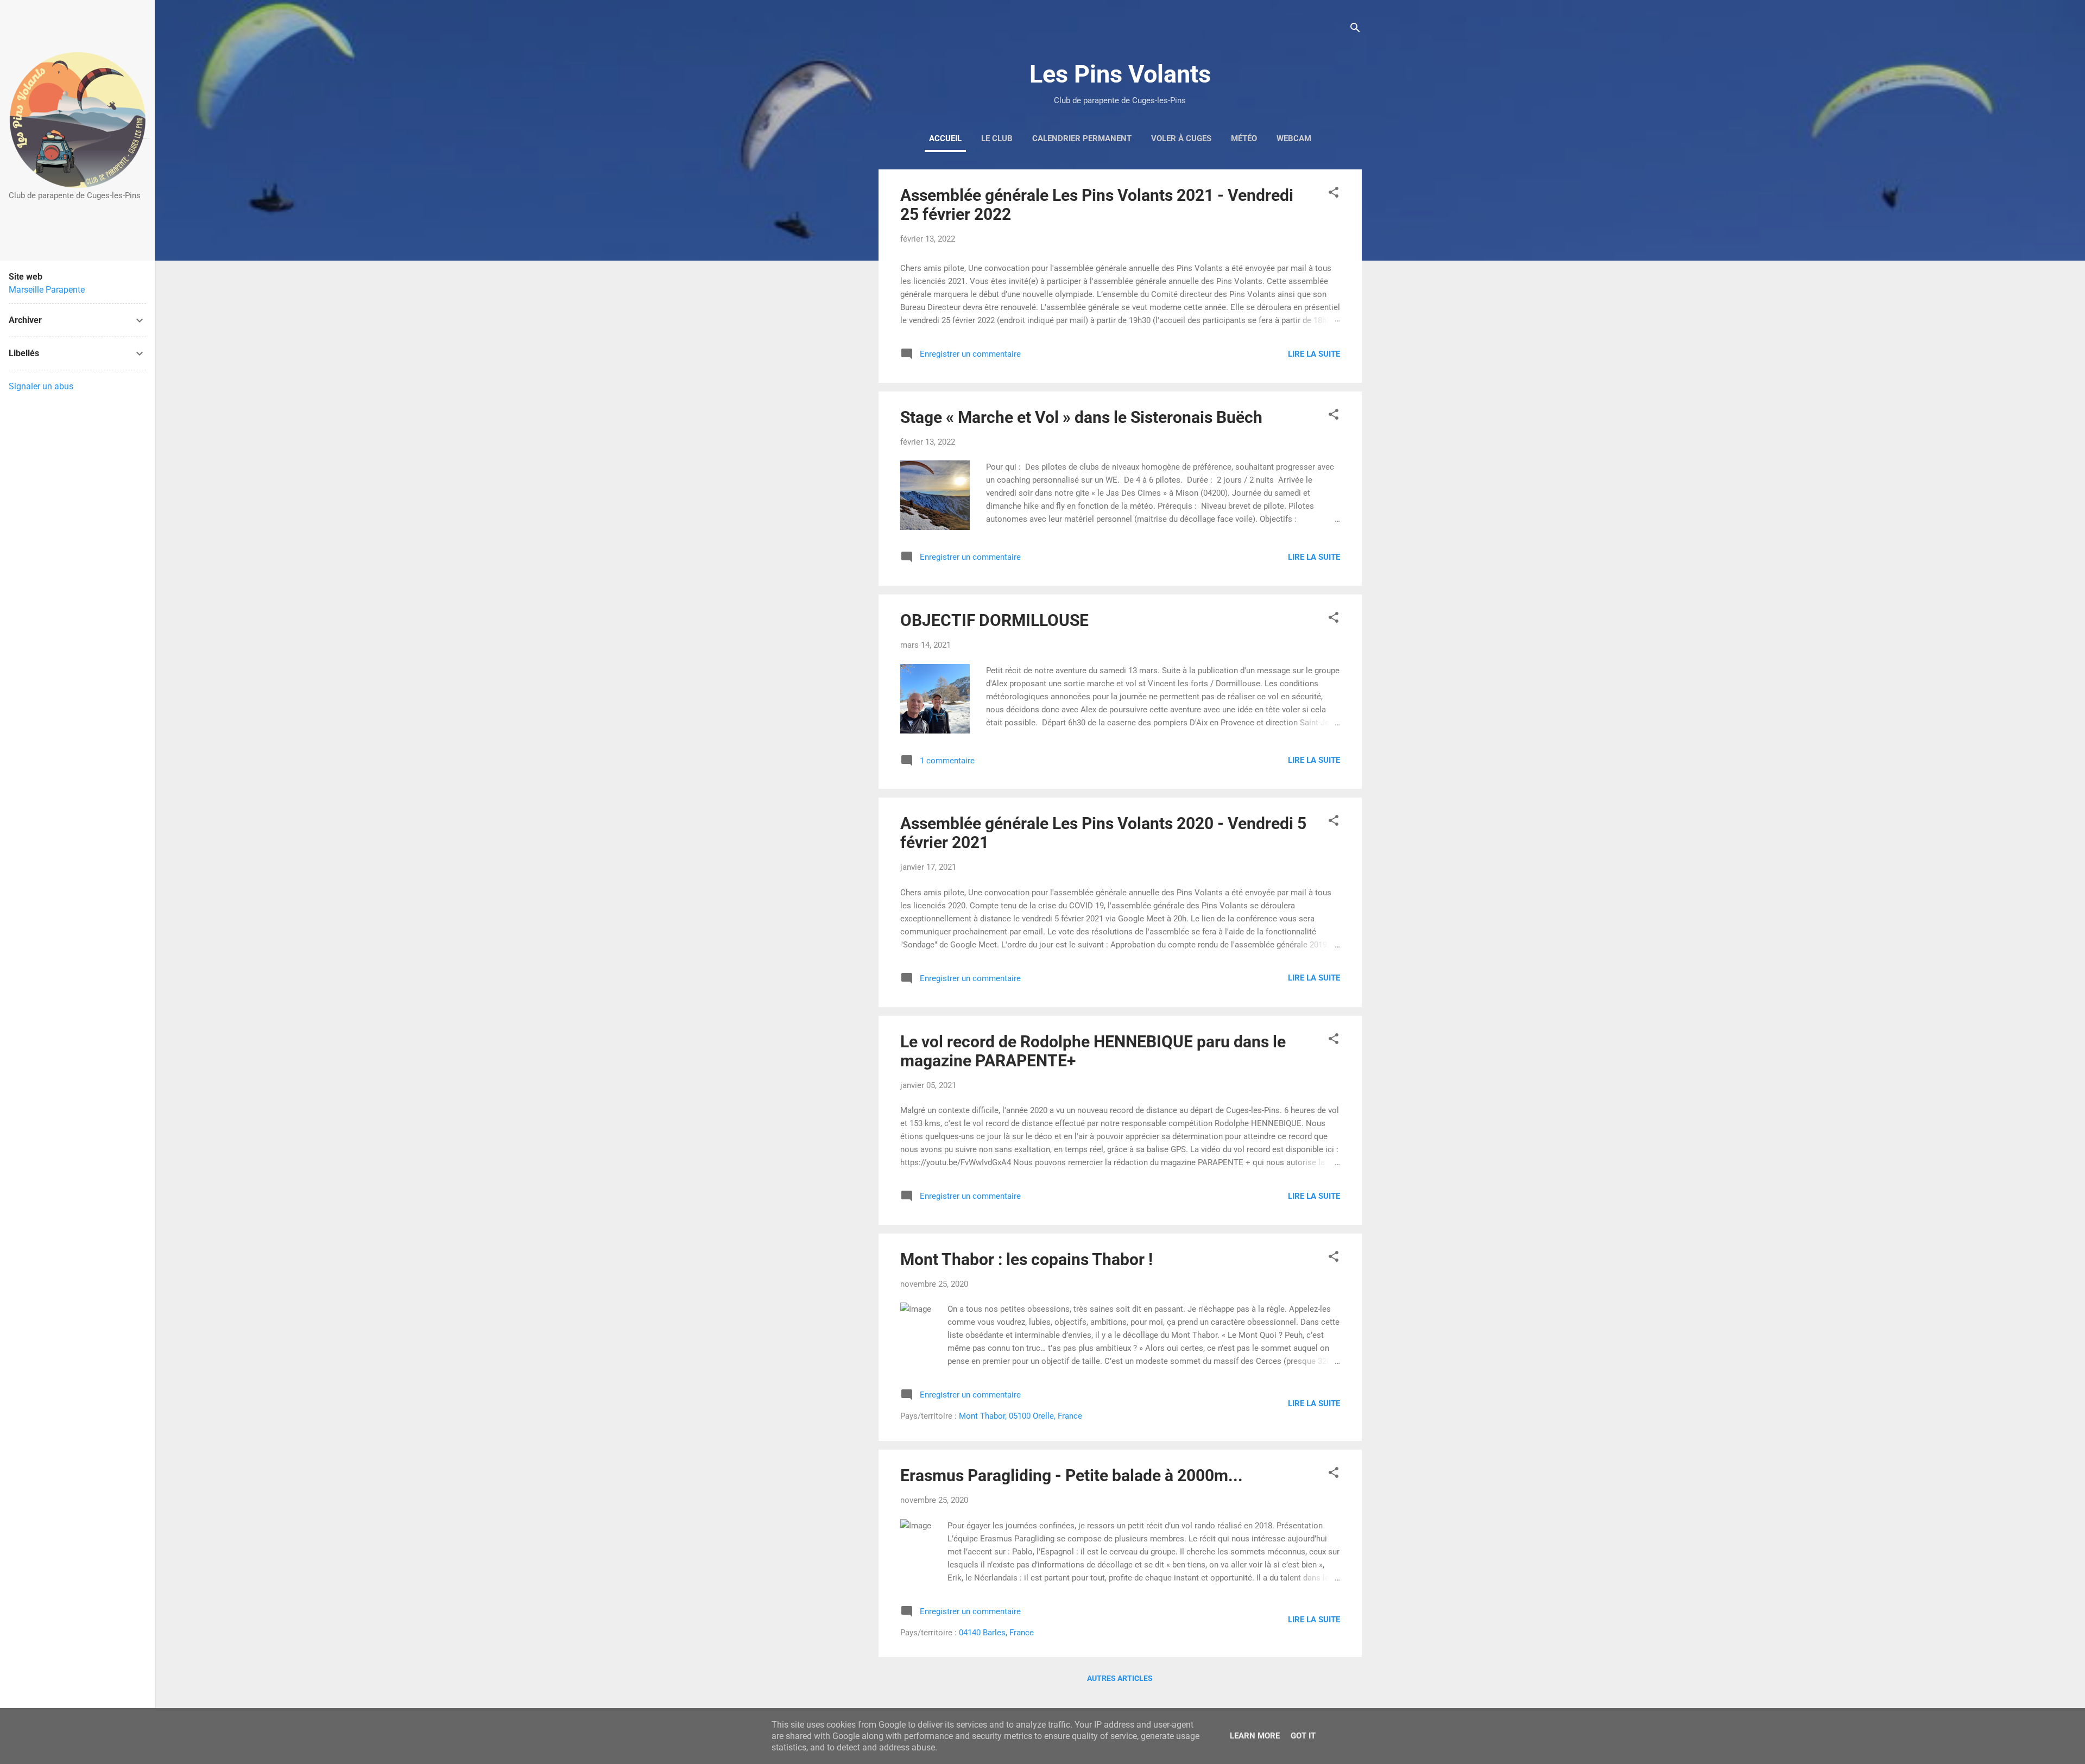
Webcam (1294, 138)
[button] (1334, 194)
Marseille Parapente (47, 290)
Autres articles (1120, 1678)
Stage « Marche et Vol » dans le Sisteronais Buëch (1081, 417)
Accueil (945, 138)
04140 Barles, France (996, 1633)
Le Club (997, 138)
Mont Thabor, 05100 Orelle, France (1021, 1416)
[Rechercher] (1355, 30)
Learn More (1255, 1736)
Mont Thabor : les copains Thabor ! (1026, 1259)
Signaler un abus (41, 386)
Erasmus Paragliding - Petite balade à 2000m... (1072, 1475)
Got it (1303, 1736)
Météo (1244, 138)
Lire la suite (1314, 354)
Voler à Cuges (1181, 138)
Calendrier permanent (1082, 138)
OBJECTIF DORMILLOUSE (994, 620)
